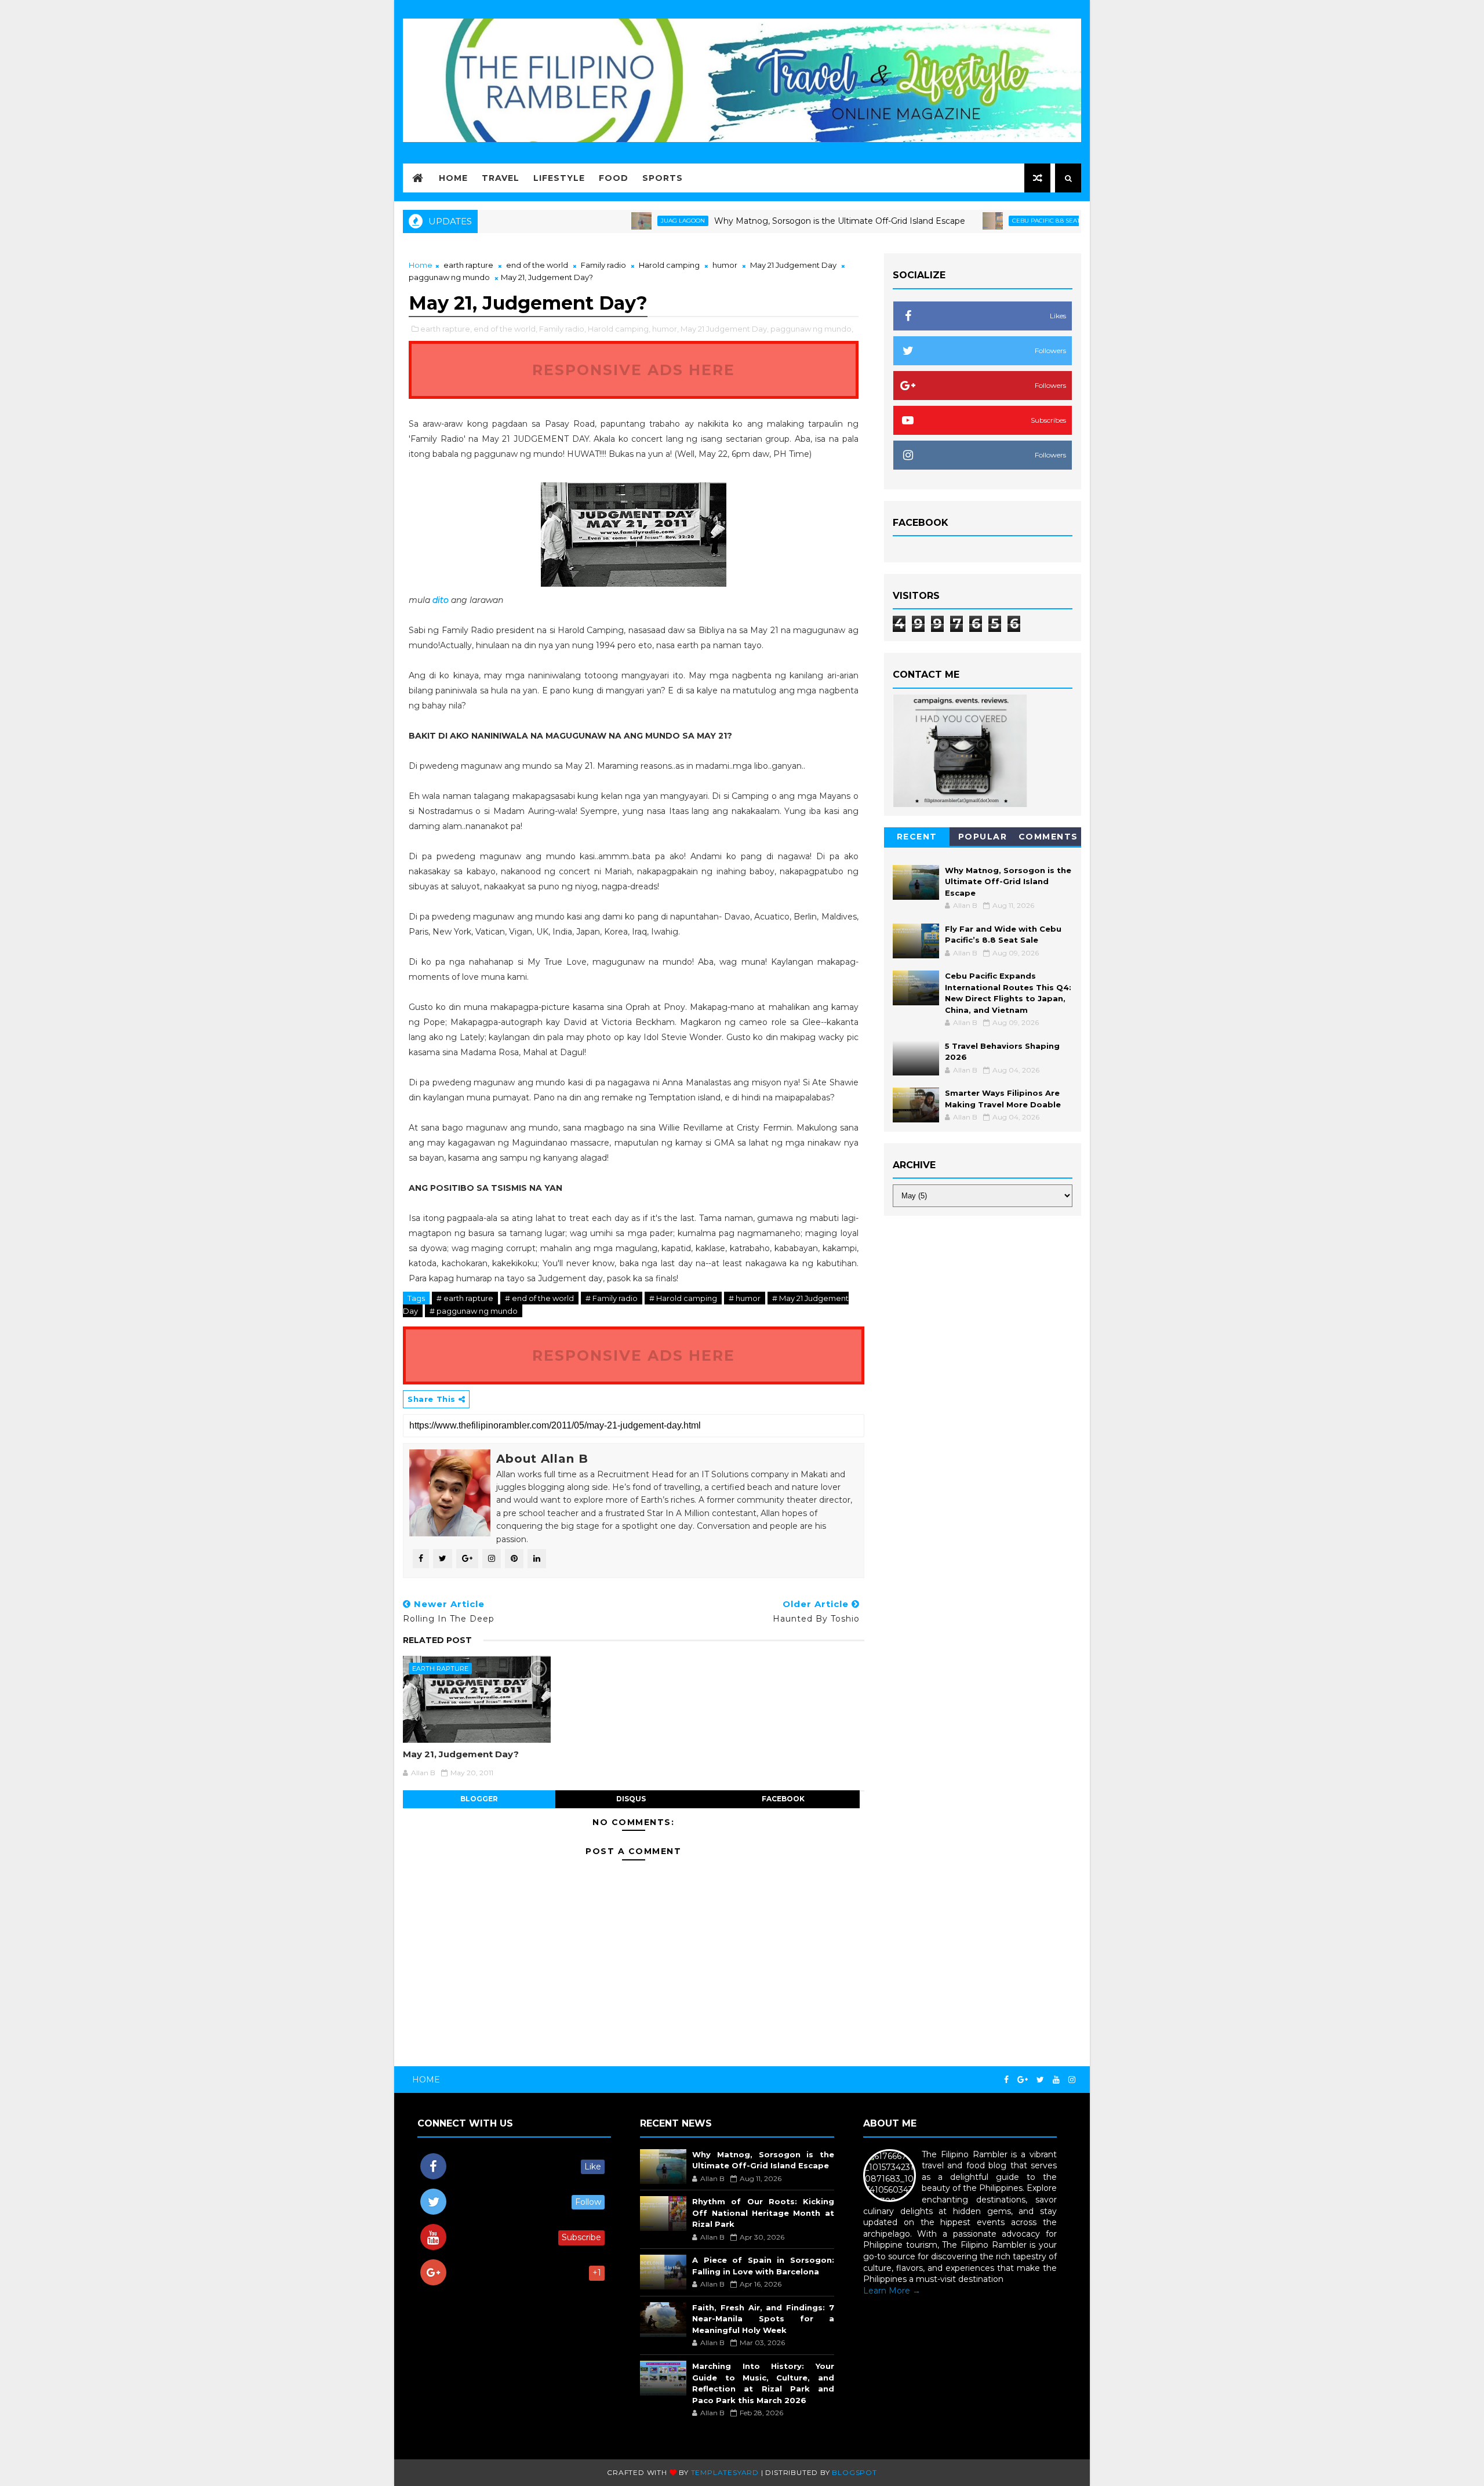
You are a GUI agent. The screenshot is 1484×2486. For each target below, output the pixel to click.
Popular (983, 837)
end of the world (537, 265)
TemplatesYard (725, 2472)
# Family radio (612, 1298)
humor (725, 265)
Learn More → (892, 2291)
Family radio (603, 265)
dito (442, 600)
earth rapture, (446, 329)
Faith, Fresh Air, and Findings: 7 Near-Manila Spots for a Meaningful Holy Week (763, 2319)
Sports (663, 178)
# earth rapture (465, 1298)
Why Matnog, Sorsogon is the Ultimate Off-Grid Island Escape (770, 221)
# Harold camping (683, 1298)
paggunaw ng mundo (449, 277)
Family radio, (563, 329)
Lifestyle (559, 178)
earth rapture (468, 265)
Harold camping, (619, 329)
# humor (745, 1298)
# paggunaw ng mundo (474, 1311)
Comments (1048, 837)
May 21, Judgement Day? (461, 1754)
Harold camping (669, 265)
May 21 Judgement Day (793, 265)
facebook (783, 1799)
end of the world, (505, 329)
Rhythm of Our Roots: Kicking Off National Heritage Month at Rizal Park (763, 2213)
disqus (631, 1799)
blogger (479, 1799)
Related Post (437, 1640)
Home (453, 178)
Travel (501, 178)
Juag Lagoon (613, 221)
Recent (917, 837)
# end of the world (539, 1298)
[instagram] (1072, 2080)
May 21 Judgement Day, (725, 329)
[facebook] (1006, 2080)
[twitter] (1040, 2080)
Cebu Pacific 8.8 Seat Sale (984, 221)
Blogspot (854, 2472)
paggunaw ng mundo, (812, 329)
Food (614, 178)
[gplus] (1023, 2080)
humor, (665, 329)
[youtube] (1056, 2080)
